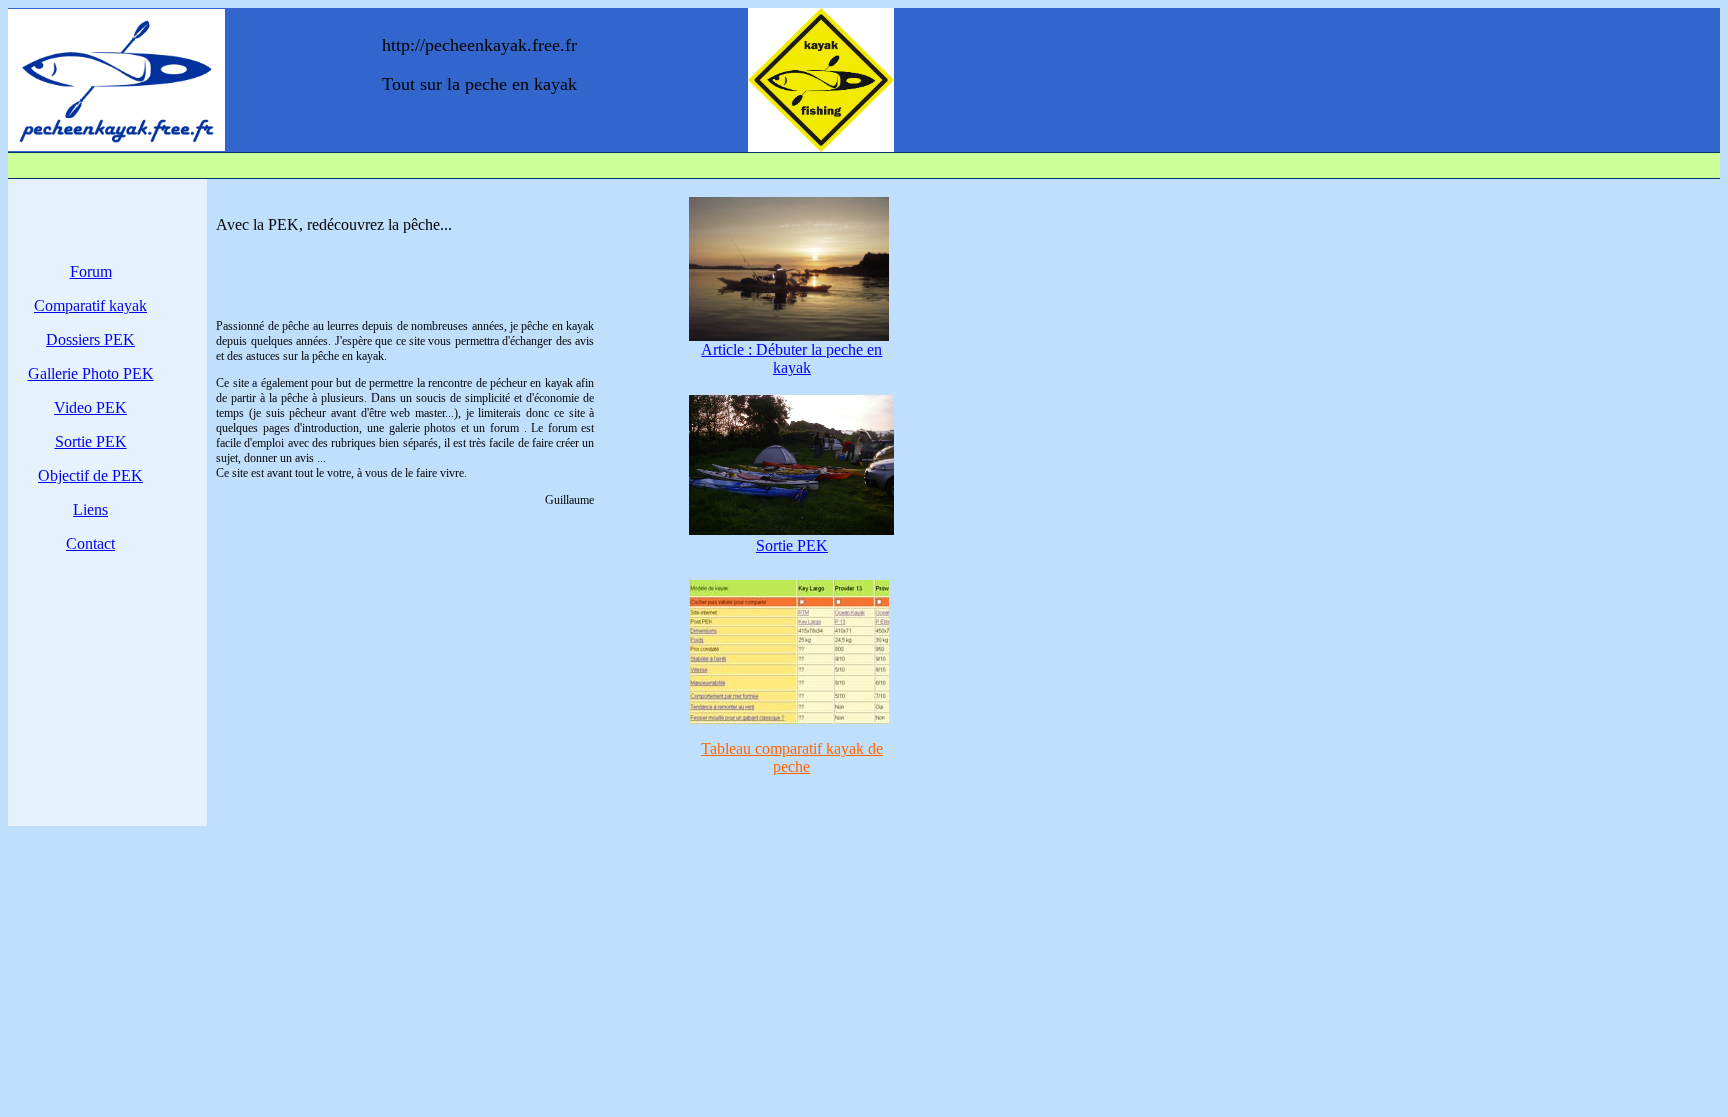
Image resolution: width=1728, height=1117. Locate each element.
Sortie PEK (91, 441)
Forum (91, 271)
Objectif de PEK (90, 475)
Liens (90, 509)
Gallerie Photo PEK (91, 373)
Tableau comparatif (792, 757)
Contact (90, 543)
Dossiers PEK (90, 339)
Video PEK (90, 407)
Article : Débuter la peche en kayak (791, 358)
